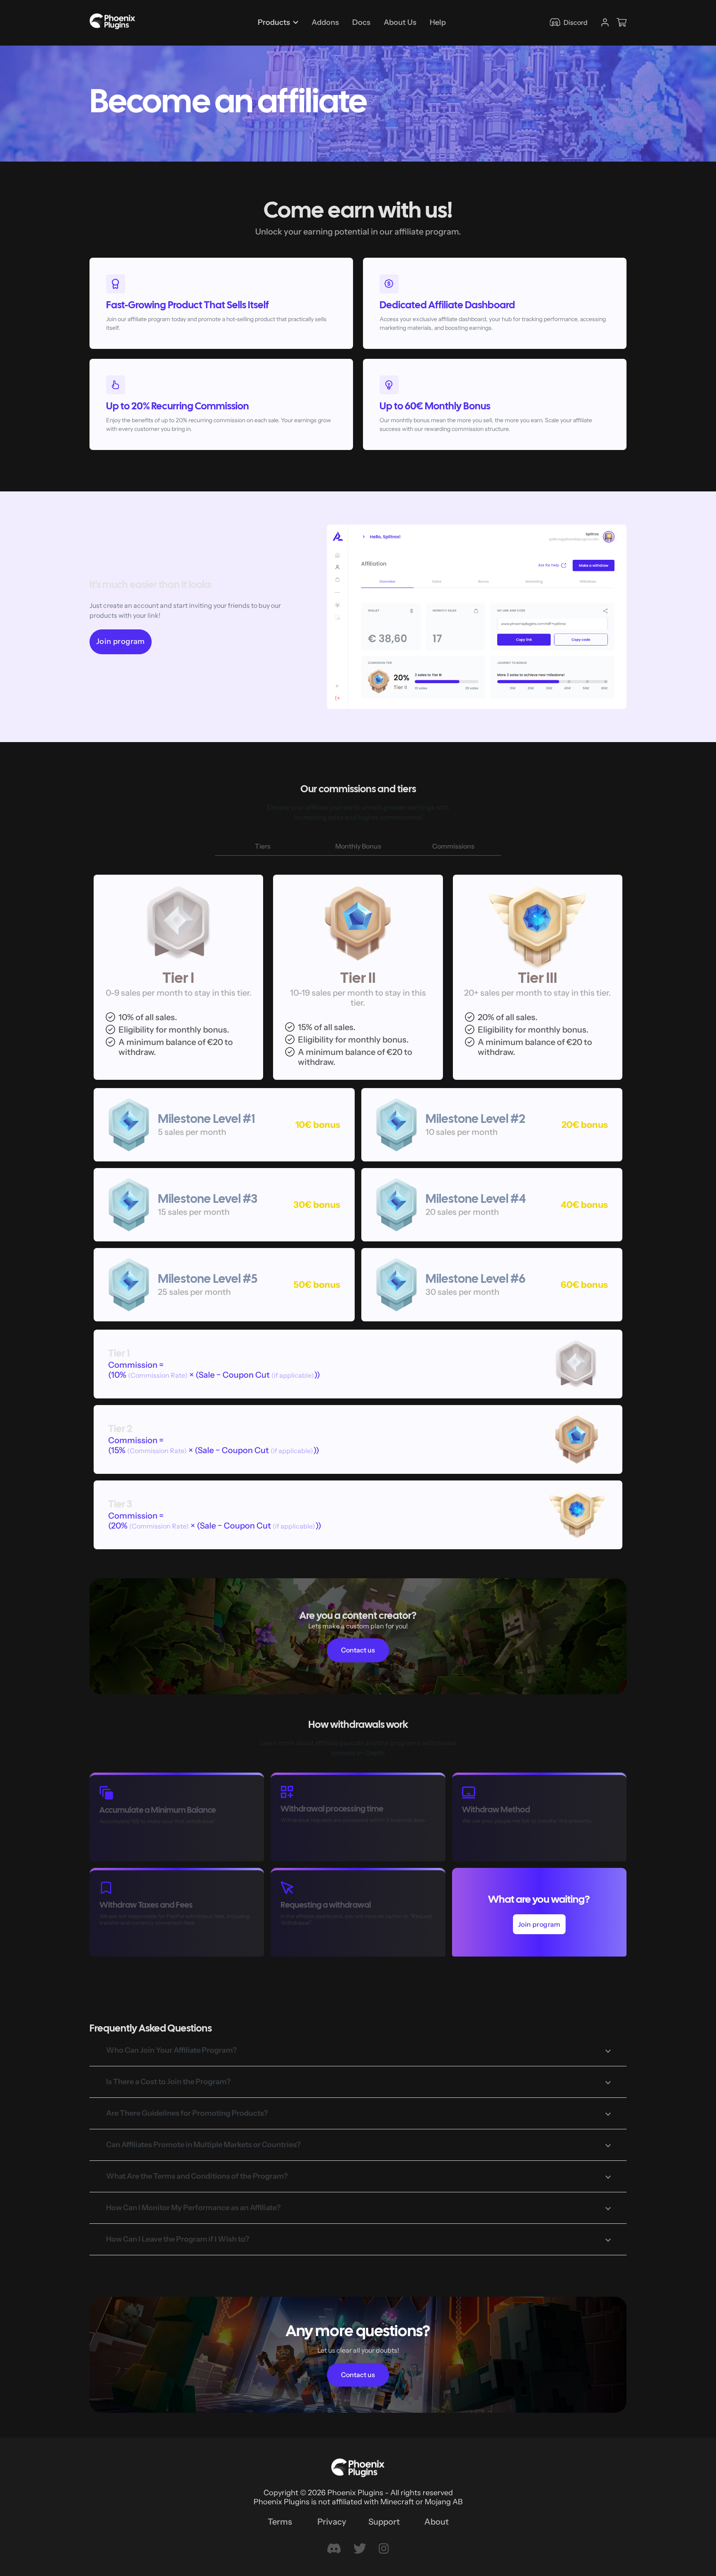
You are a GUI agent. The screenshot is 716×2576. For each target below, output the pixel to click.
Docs (361, 22)
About (437, 2522)
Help (438, 22)
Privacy (332, 2522)
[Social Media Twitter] (360, 2549)
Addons (325, 22)
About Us (400, 22)
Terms (280, 2522)
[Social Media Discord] (334, 2549)
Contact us (358, 1650)
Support (384, 2522)
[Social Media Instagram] (384, 2549)
